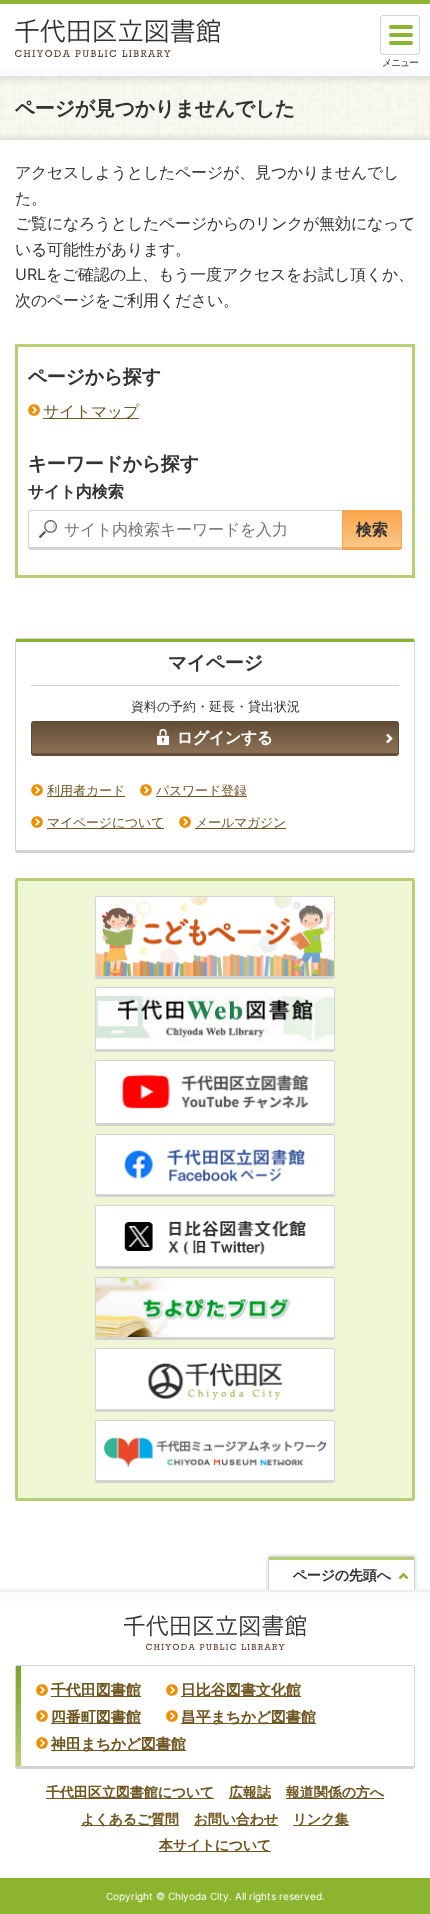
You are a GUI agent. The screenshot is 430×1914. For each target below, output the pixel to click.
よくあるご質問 (130, 1818)
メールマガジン (240, 822)
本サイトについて (215, 1844)
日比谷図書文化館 (241, 1689)
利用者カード (86, 790)
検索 (372, 529)
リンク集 (321, 1818)
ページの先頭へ (342, 1574)
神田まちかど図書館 (118, 1743)
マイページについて (105, 822)
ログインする (225, 737)
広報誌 (250, 1791)
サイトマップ (91, 411)
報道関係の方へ (335, 1791)
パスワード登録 (201, 790)
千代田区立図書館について (130, 1791)
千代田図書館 (96, 1689)
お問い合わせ (236, 1818)
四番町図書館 (96, 1716)
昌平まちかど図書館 (248, 1716)
